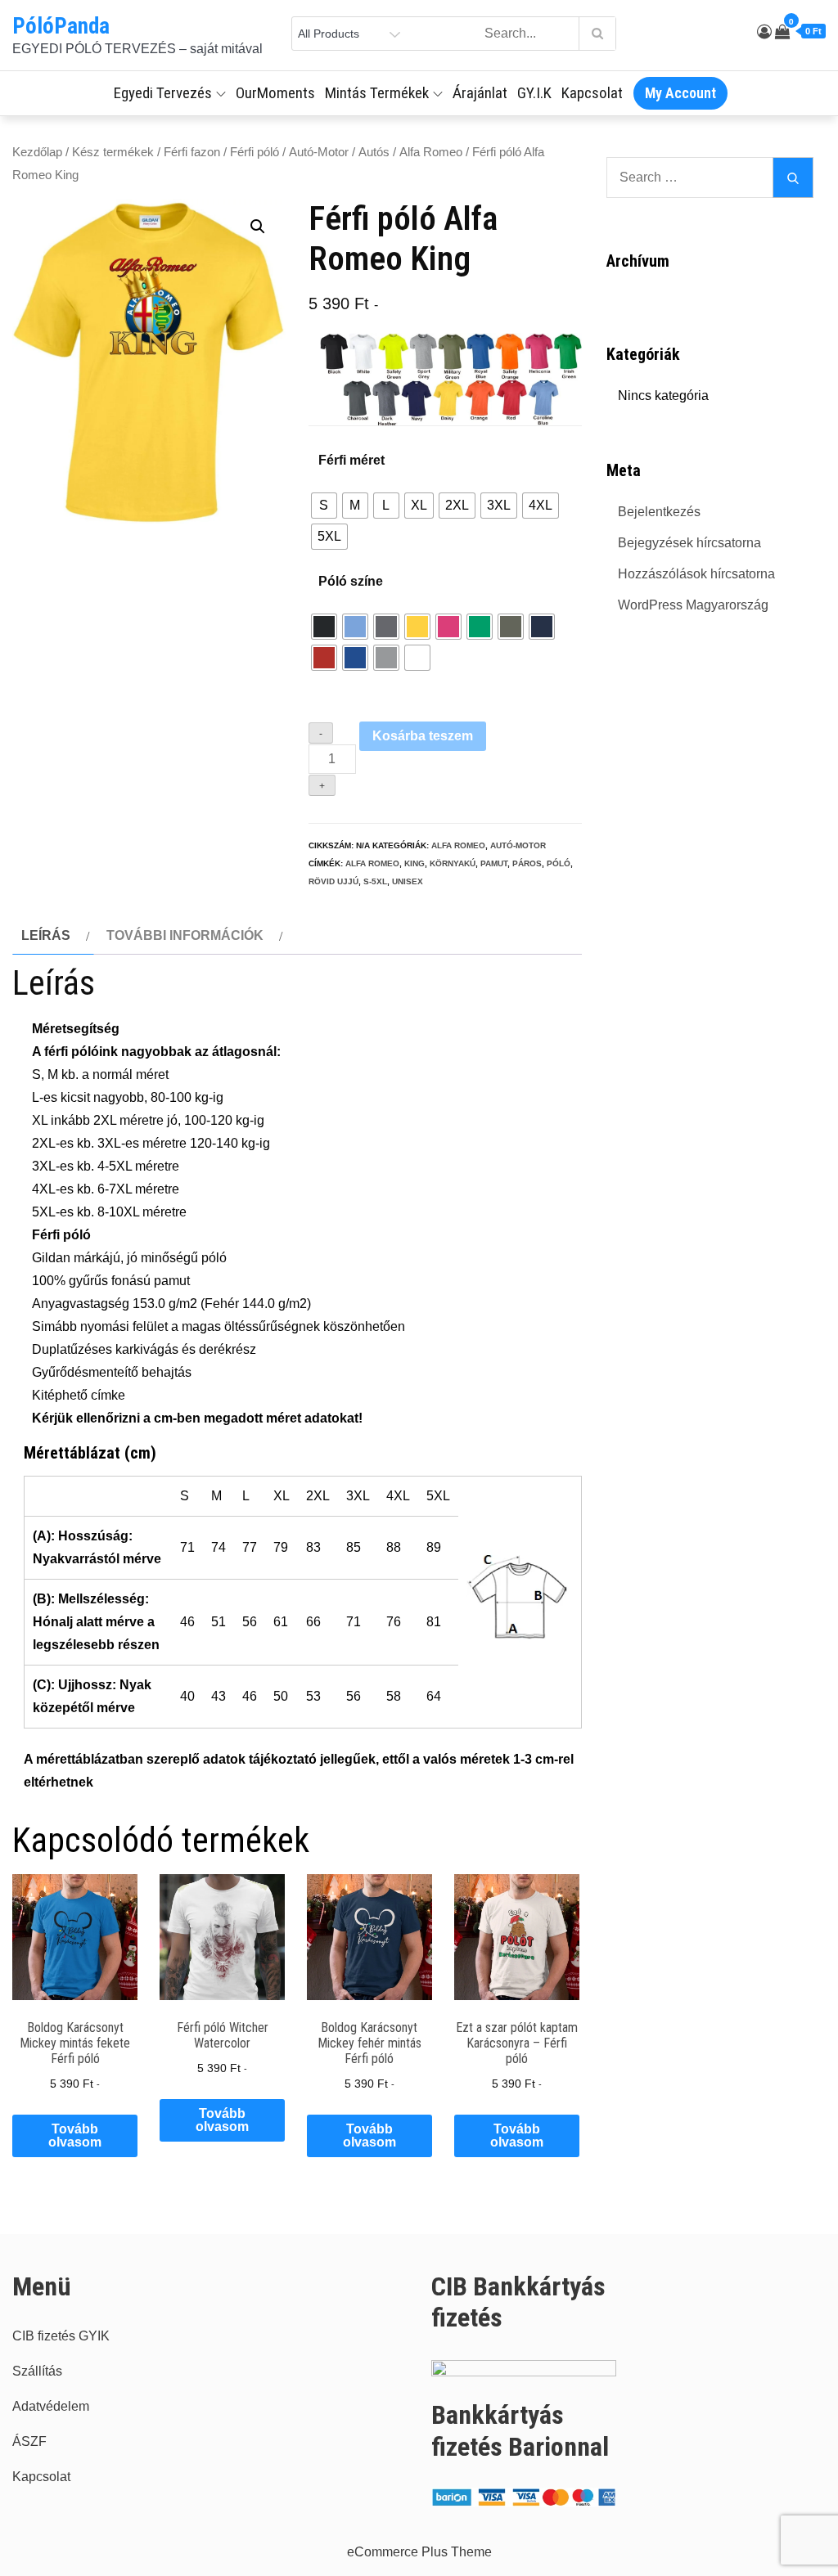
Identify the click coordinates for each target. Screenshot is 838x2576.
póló (559, 863)
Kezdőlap (37, 152)
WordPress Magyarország (693, 605)
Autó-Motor (319, 152)
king (414, 863)
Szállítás (37, 2371)
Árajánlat (480, 93)
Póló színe (351, 581)
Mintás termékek (377, 93)
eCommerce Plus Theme (419, 2552)
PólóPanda (61, 26)
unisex (408, 881)
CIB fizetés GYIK (61, 2336)
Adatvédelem (51, 2406)
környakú (453, 863)
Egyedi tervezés (163, 93)
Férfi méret (351, 460)
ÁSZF (29, 2441)
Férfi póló (255, 152)
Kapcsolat (592, 93)
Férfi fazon (192, 152)
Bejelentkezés (659, 512)
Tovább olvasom (75, 2135)
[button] (258, 227)
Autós (374, 152)
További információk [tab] (185, 935)
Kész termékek (113, 152)
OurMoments (275, 93)
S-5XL (375, 881)
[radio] (324, 506)
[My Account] (764, 32)
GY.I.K (534, 93)
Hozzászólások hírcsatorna (696, 574)
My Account (680, 93)
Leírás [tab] (46, 935)
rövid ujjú (333, 881)
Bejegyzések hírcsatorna (689, 543)
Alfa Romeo (431, 152)
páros (527, 863)
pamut (494, 863)
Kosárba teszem (423, 736)
